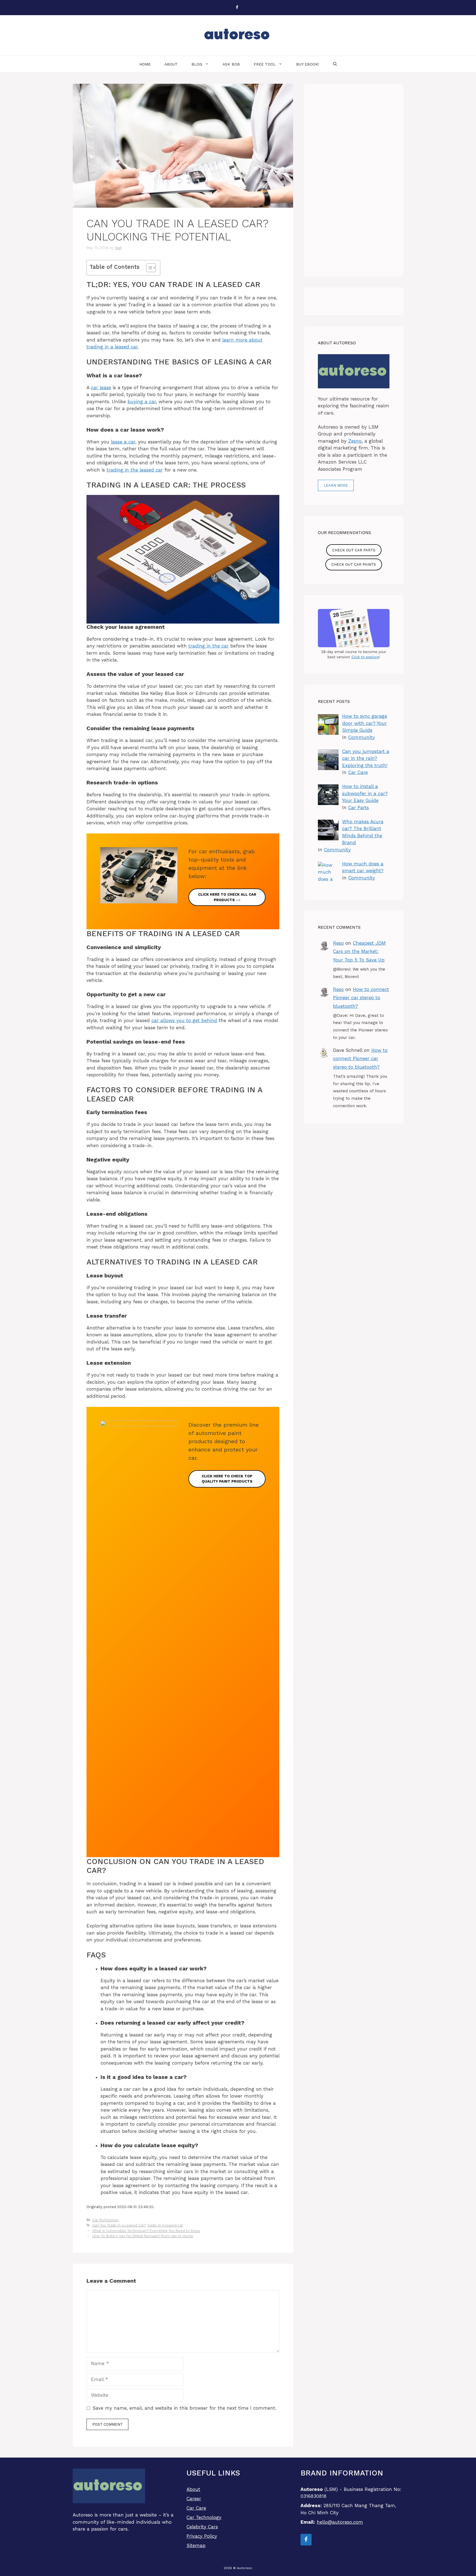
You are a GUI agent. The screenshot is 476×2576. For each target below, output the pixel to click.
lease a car (123, 442)
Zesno (355, 441)
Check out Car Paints (354, 564)
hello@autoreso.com (340, 2522)
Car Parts (359, 808)
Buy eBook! (308, 64)
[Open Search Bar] (335, 64)
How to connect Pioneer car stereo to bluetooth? (361, 998)
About (171, 64)
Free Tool (265, 64)
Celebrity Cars (202, 2527)
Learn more (336, 485)
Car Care (358, 772)
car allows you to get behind (184, 1020)
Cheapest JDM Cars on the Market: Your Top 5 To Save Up (359, 951)
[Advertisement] (354, 180)
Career (194, 2499)
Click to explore (365, 657)
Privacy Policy (202, 2536)
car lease (101, 388)
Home (145, 64)
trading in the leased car (135, 470)
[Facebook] (237, 8)
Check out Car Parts (354, 550)
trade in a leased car (165, 2225)
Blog (197, 64)
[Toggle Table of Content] (148, 268)
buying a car (142, 402)
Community (362, 737)
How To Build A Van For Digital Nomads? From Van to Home (143, 2236)
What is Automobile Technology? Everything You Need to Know (146, 2231)
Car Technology (106, 2220)
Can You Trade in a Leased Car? (119, 2225)
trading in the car (209, 646)
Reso (338, 943)
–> (227, 897)
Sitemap (196, 2545)
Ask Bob (231, 64)
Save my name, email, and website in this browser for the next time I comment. (184, 2408)
